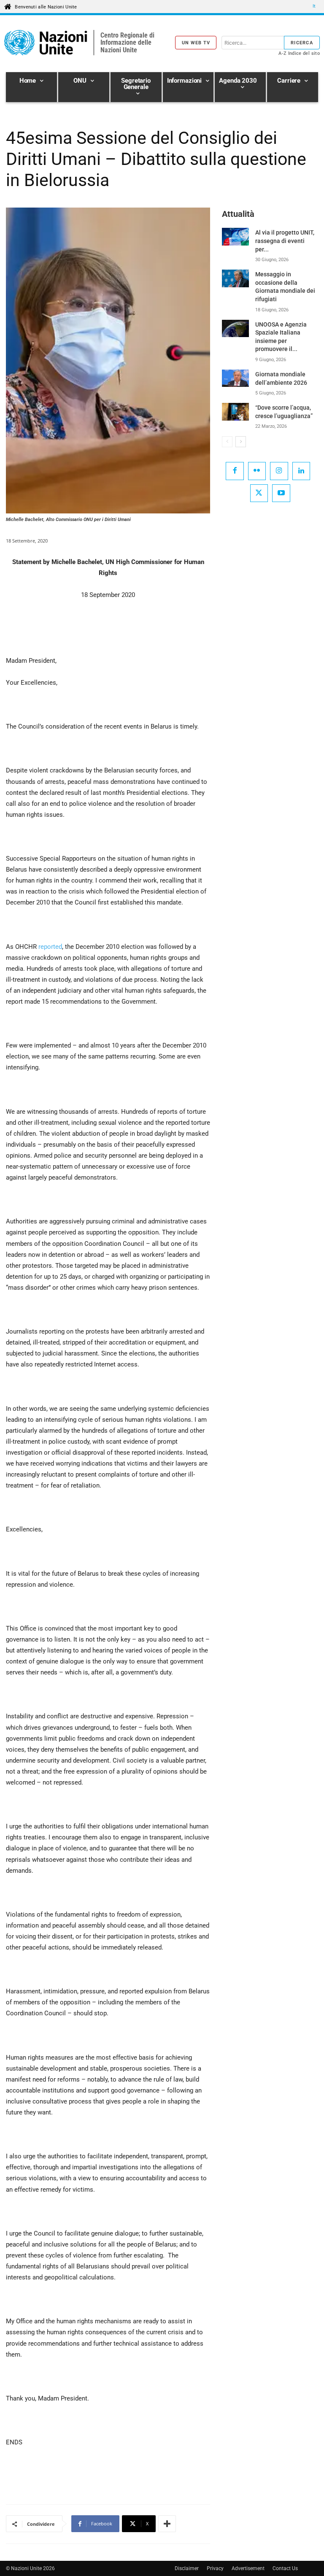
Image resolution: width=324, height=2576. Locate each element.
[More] (167, 2524)
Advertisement (248, 2568)
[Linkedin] (301, 471)
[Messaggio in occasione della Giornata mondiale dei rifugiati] (235, 278)
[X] (259, 493)
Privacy (215, 2568)
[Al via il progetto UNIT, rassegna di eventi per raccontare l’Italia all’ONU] (235, 236)
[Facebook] (235, 471)
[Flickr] (257, 471)
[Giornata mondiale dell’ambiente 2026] (235, 378)
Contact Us (285, 2568)
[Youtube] (281, 493)
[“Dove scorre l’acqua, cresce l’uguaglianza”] (235, 412)
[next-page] (241, 442)
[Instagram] (279, 471)
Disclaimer (187, 2568)
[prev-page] (227, 442)
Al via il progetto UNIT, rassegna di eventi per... (285, 241)
